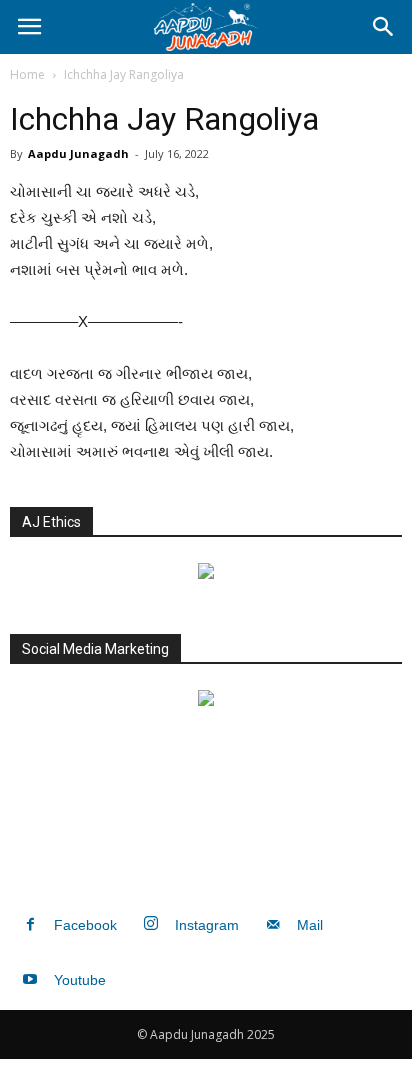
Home (27, 74)
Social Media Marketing (95, 649)
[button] (384, 27)
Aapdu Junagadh (78, 153)
